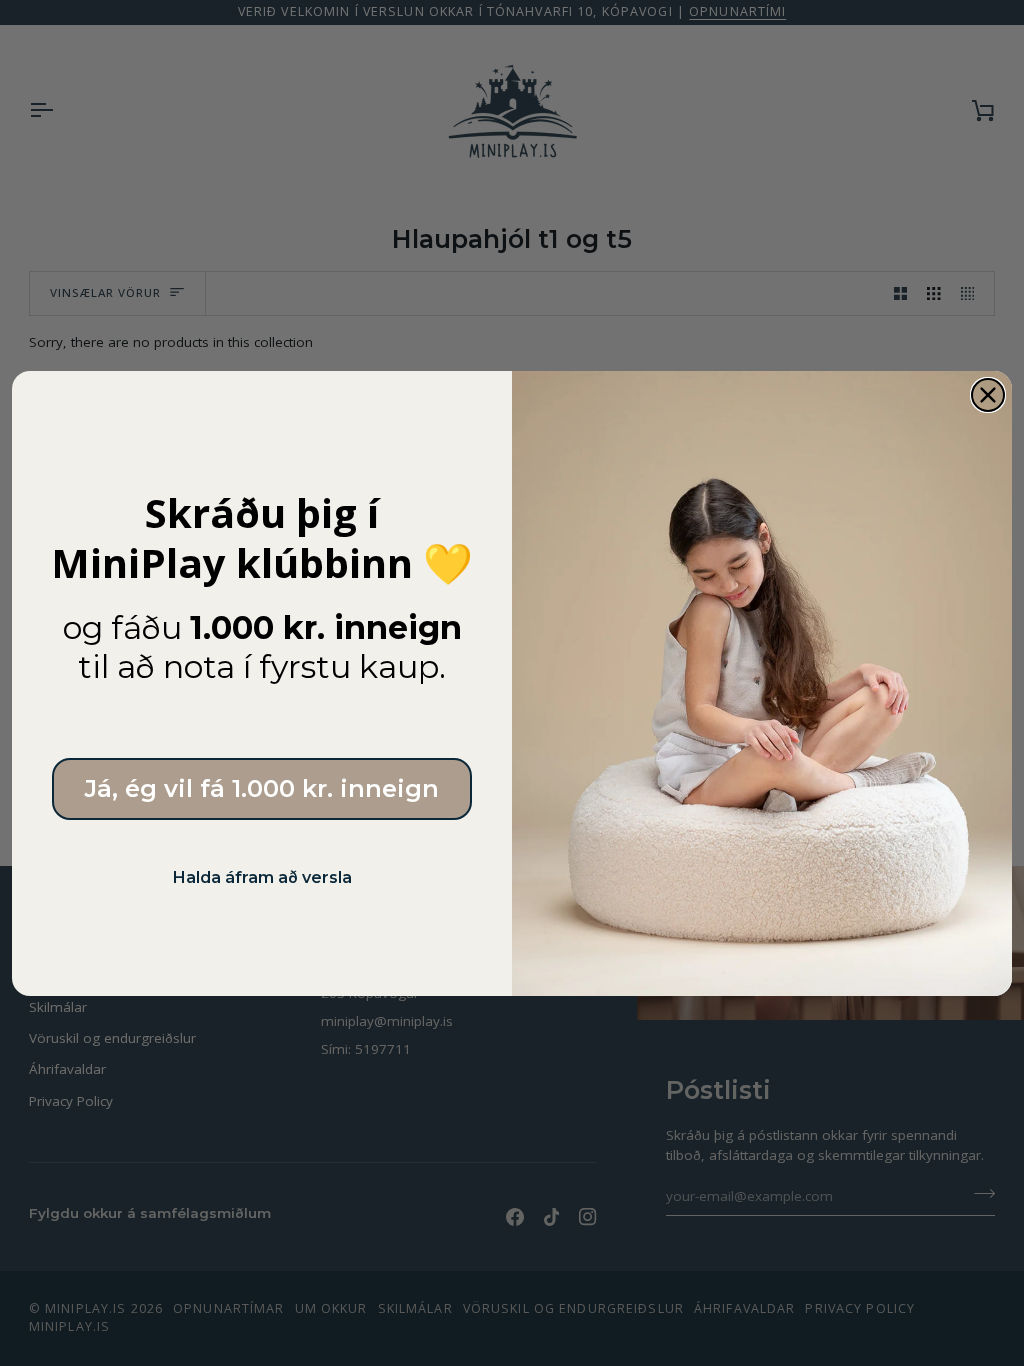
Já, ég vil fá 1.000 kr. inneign (262, 788)
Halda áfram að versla (262, 877)
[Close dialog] (988, 395)
